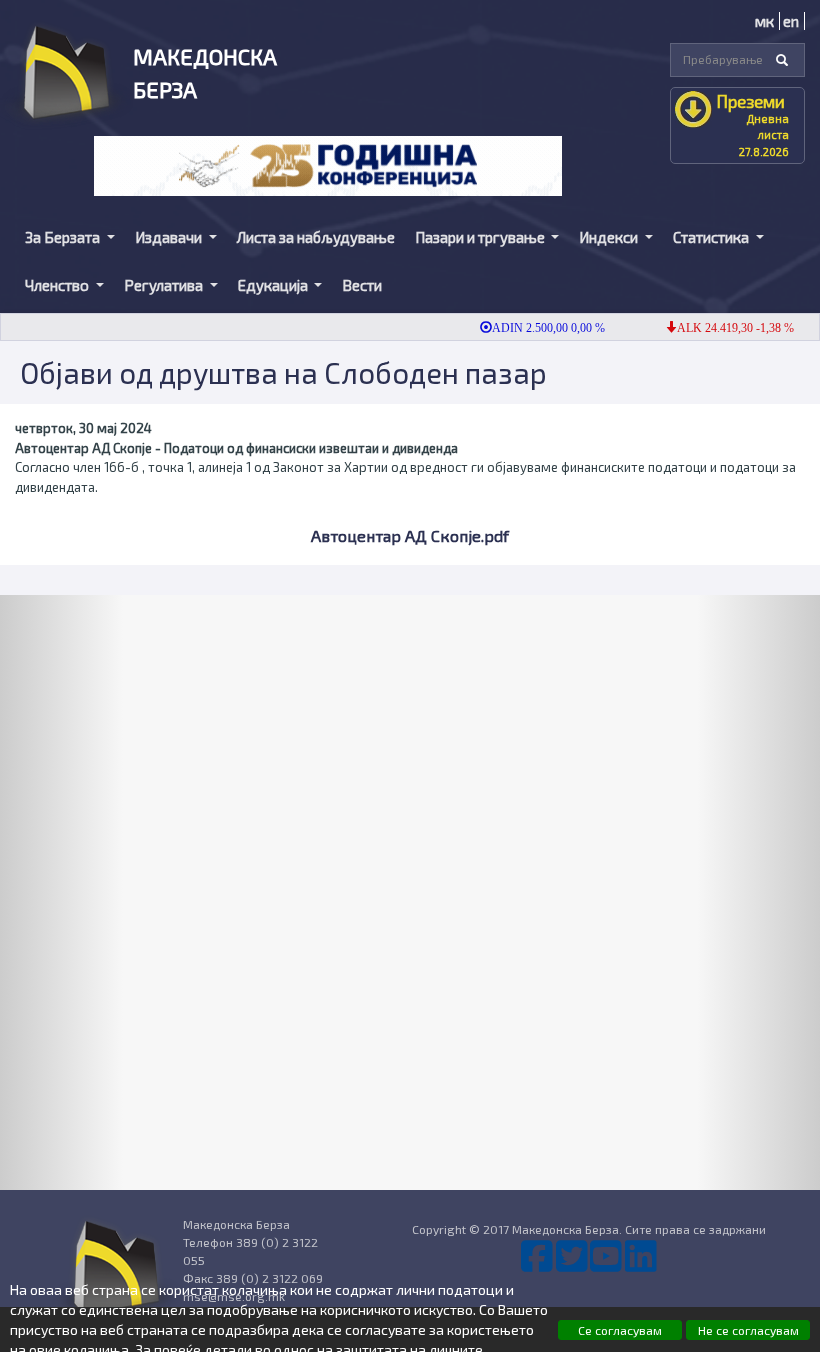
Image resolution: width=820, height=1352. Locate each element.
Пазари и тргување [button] (481, 237)
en (791, 21)
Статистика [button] (712, 237)
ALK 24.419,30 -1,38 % (721, 328)
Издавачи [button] (170, 237)
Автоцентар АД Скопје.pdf (410, 535)
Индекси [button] (610, 237)
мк (764, 21)
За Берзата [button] (64, 237)
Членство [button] (58, 285)
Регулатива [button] (165, 285)
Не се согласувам (748, 1330)
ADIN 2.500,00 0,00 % (534, 328)
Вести (362, 285)
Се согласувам (620, 1330)
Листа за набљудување (316, 237)
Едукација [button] (274, 285)
